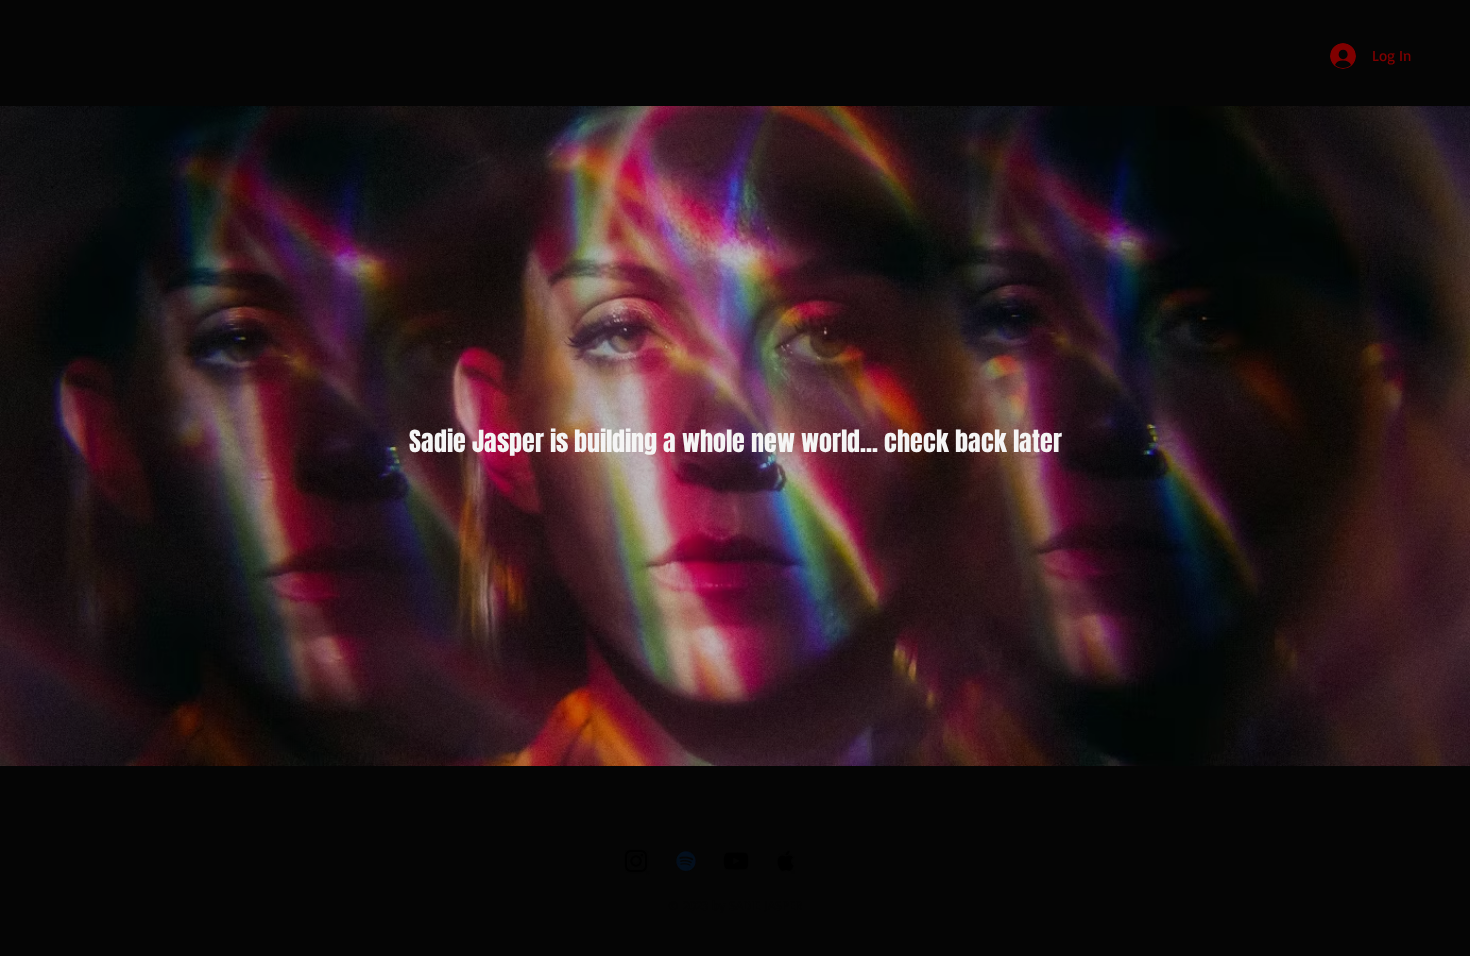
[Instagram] (636, 861)
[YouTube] (736, 861)
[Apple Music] (786, 861)
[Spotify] (686, 861)
